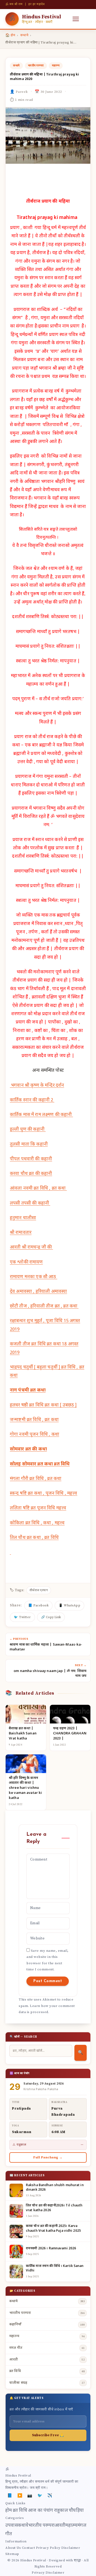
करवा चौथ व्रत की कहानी (31, 1174)
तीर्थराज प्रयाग (39, 1590)
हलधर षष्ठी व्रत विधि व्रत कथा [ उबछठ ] (43, 1405)
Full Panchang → (48, 2157)
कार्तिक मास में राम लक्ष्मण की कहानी (41, 1115)
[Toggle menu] (76, 19)
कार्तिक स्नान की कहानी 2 (32, 1100)
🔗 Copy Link (51, 1617)
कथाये (24, 35)
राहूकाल (61, 2511)
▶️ (20, 2496)
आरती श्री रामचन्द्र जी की (31, 1247)
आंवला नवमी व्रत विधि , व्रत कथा (38, 1189)
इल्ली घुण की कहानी (28, 1130)
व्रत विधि (20, 2511)
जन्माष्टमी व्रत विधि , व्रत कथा (34, 1420)
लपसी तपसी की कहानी (30, 1203)
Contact (29, 2548)
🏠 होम (10, 35)
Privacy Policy (48, 2548)
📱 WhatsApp (69, 1605)
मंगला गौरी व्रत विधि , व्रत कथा (36, 1479)
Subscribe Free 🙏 (48, 2435)
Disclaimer (71, 2548)
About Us (13, 2548)
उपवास (12, 2526)
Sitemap (12, 2554)
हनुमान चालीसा (23, 1218)
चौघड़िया (76, 2511)
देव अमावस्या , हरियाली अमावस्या (38, 1292)
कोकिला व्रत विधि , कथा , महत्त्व (37, 1523)
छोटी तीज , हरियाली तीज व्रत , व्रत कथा (44, 1306)
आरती (60, 2526)
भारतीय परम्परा (36, 66)
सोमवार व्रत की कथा (28, 1449)
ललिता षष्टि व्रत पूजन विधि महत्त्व (38, 1508)
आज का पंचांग (41, 2511)
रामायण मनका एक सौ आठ (34, 1277)
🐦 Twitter (22, 1617)
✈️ (50, 2496)
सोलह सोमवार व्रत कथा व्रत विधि (40, 1464)
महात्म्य (56, 66)
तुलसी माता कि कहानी (29, 1145)
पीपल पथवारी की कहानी (31, 1159)
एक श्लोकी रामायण (26, 1262)
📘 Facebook (38, 1605)
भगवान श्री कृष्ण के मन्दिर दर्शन (37, 1086)
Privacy (38, 2573)
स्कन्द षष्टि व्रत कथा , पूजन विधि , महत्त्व (44, 1494)
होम (9, 2511)
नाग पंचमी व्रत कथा (28, 1390)
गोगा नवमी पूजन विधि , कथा (35, 1435)
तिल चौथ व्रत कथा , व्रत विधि (34, 1538)
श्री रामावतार (21, 1233)
